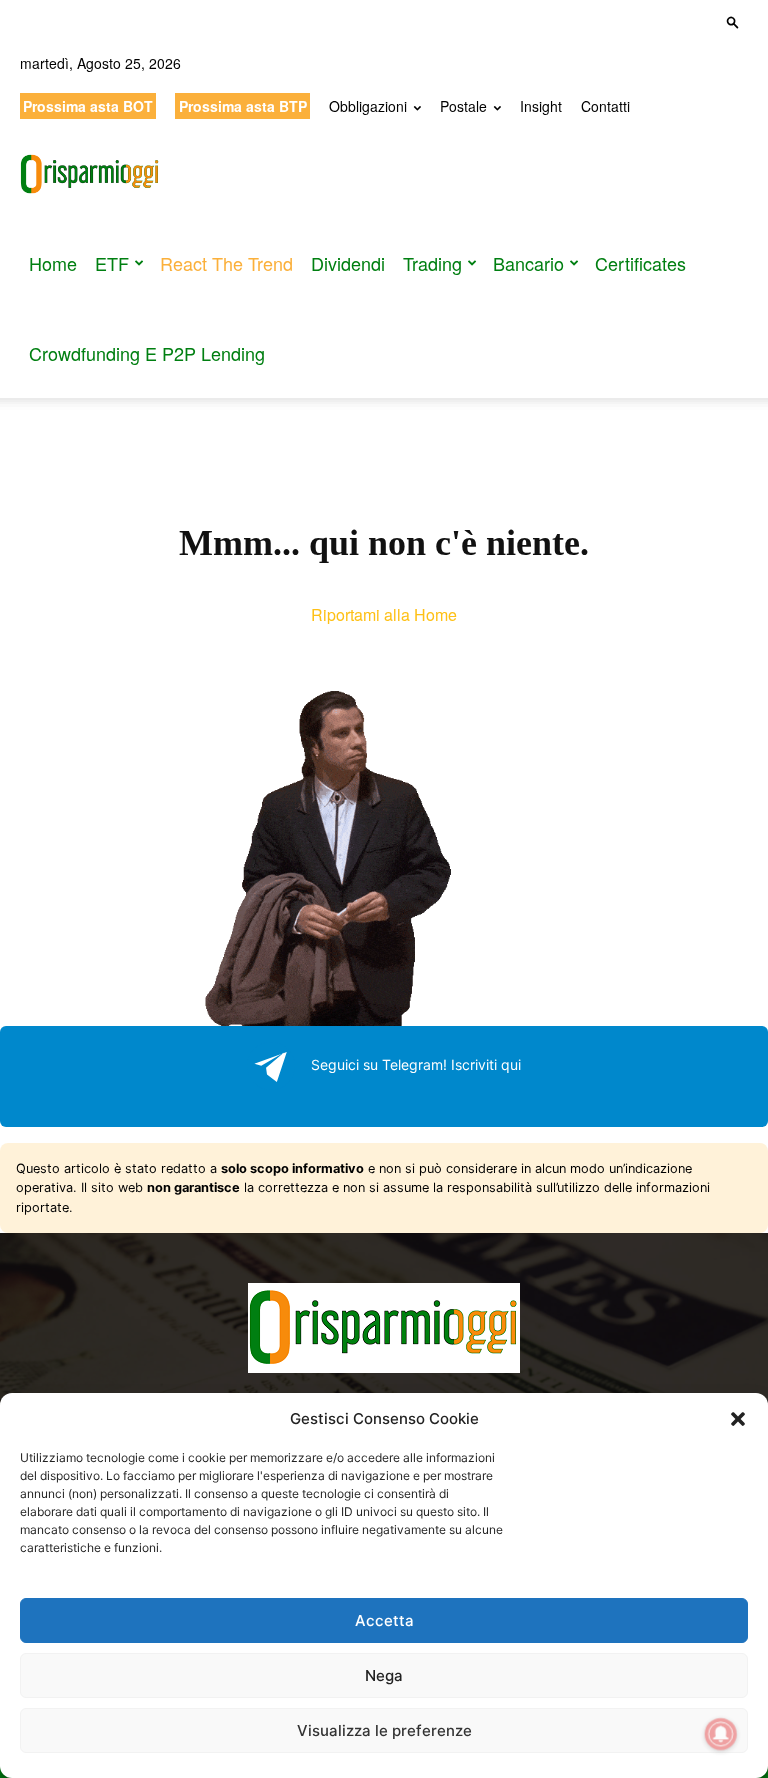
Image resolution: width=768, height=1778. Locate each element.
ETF (112, 263)
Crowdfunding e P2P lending (147, 353)
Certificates (640, 263)
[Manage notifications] (721, 1734)
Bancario (528, 263)
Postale (463, 106)
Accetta (384, 1620)
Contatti (605, 106)
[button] (738, 1419)
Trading (432, 263)
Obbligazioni (368, 106)
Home (53, 263)
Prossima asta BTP (243, 106)
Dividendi (348, 263)
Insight (541, 106)
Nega (384, 1675)
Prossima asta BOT (88, 106)
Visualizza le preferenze (384, 1730)
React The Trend (226, 263)
